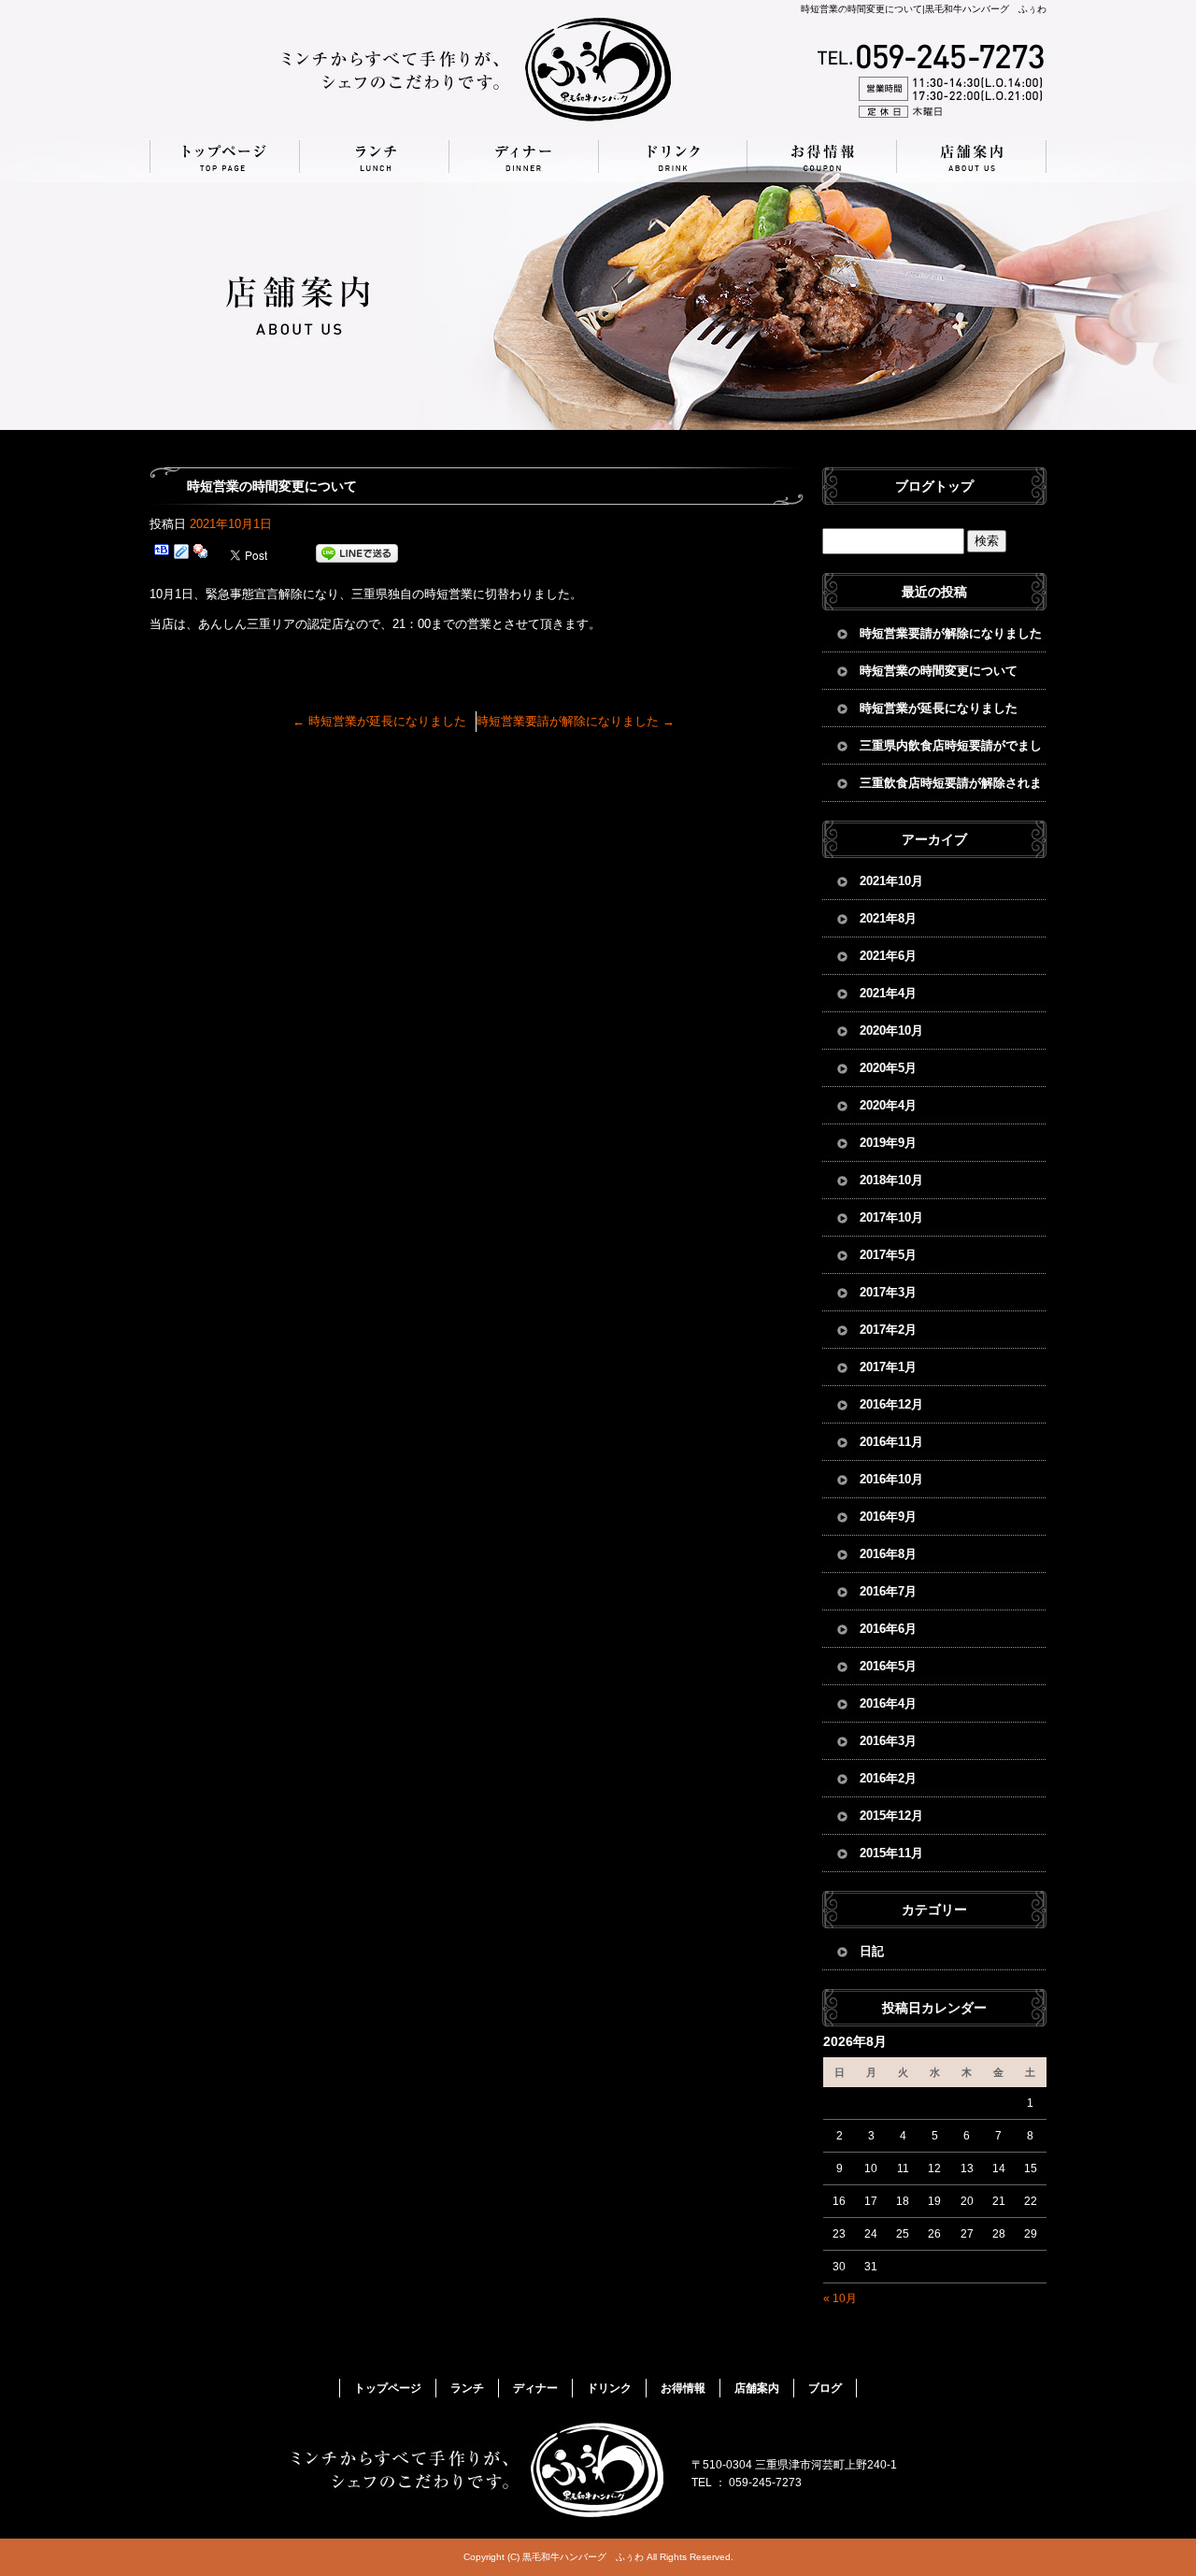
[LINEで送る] (357, 554)
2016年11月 (891, 1442)
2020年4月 (888, 1105)
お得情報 (822, 157)
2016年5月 (888, 1666)
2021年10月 (891, 881)
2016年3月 (888, 1741)
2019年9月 (888, 1143)
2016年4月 (888, 1703)
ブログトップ (934, 486)
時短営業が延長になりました (379, 721)
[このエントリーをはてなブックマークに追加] (162, 554)
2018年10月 (891, 1180)
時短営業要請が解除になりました (576, 721)
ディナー (523, 157)
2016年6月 (888, 1629)
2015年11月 (891, 1853)
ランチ (374, 157)
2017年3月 (888, 1292)
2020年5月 (888, 1068)
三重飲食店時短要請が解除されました (951, 789)
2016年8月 (888, 1554)
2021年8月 (888, 918)
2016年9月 (888, 1517)
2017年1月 (888, 1367)
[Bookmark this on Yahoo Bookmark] (201, 554)
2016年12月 (891, 1404)
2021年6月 (888, 956)
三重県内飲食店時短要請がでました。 (951, 751)
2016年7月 (888, 1591)
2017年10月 (891, 1217)
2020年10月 (891, 1030)
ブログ (825, 2388)
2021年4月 (888, 993)
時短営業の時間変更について (939, 671)
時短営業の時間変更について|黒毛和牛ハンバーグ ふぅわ (924, 9)
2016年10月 (891, 1479)
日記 (872, 1951)
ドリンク (673, 157)
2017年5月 (888, 1255)
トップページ (224, 157)
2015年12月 (891, 1816)
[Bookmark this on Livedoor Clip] (181, 554)
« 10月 (840, 2298)
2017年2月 (888, 1330)
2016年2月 (888, 1778)
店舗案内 (972, 157)
